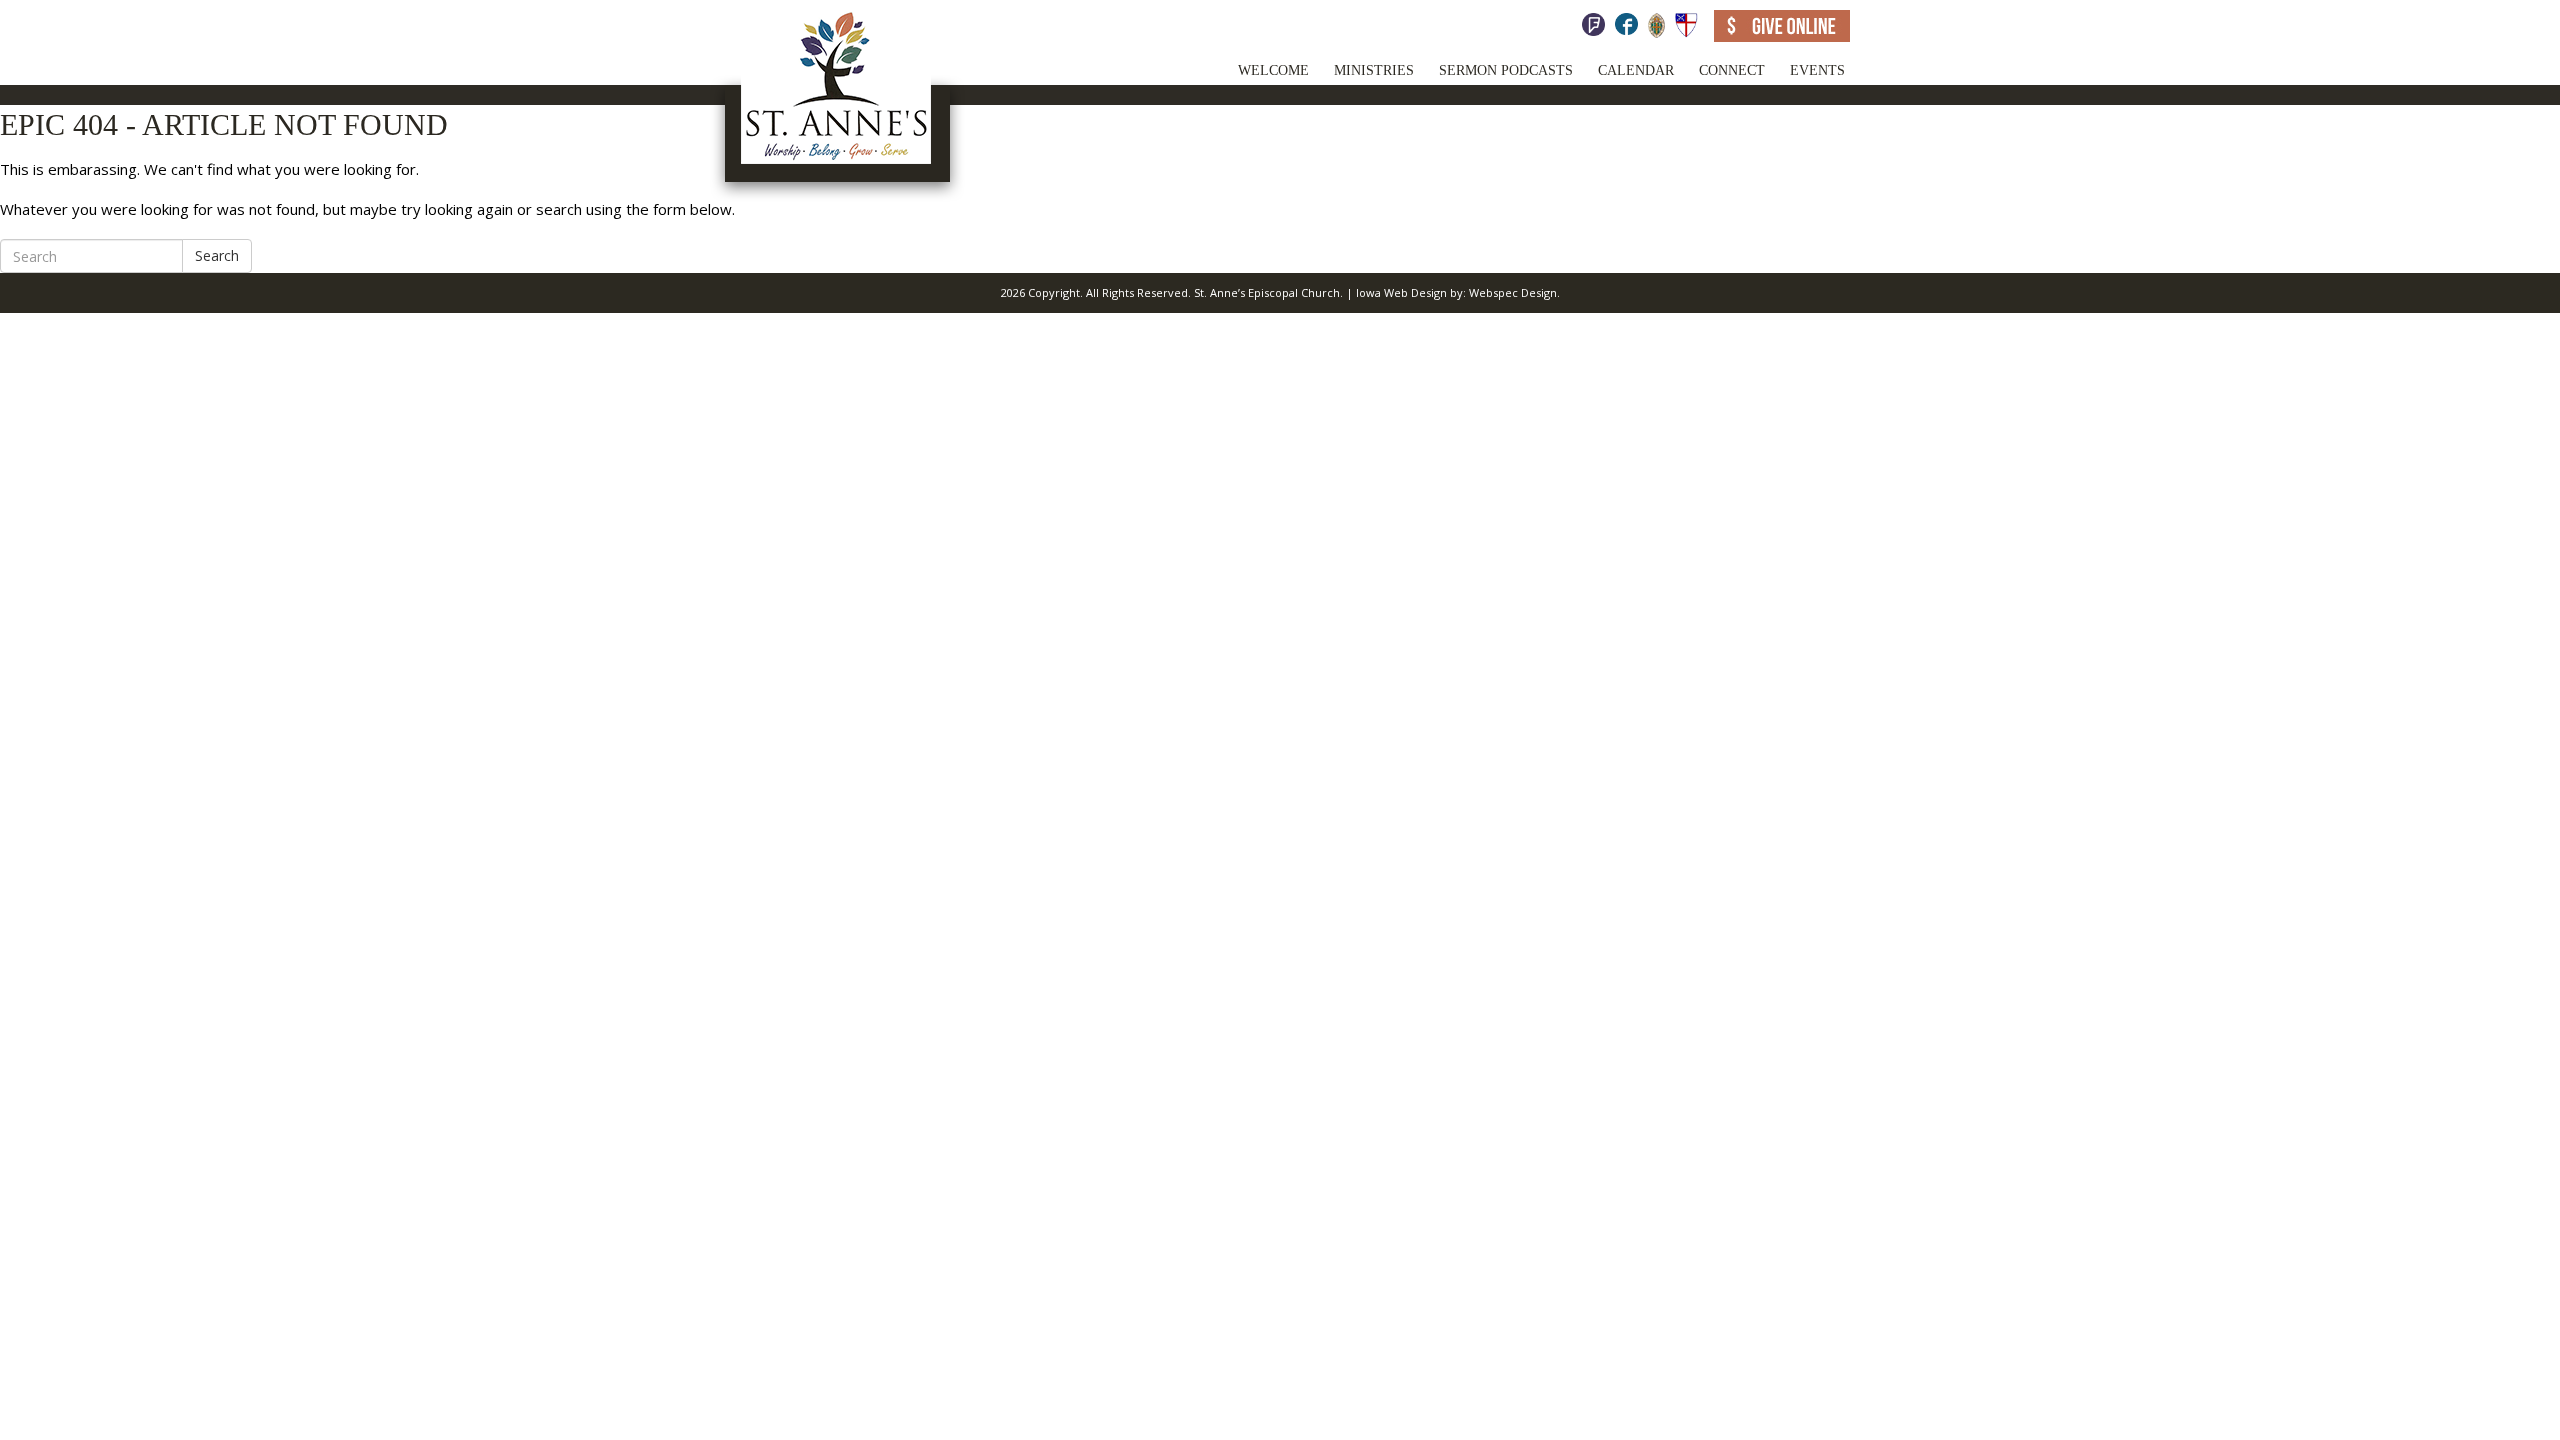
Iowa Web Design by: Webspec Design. (1458, 292)
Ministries (1374, 70)
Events (1817, 70)
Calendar (1636, 70)
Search (217, 255)
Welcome (1273, 70)
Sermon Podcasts (1506, 70)
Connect (1732, 70)
